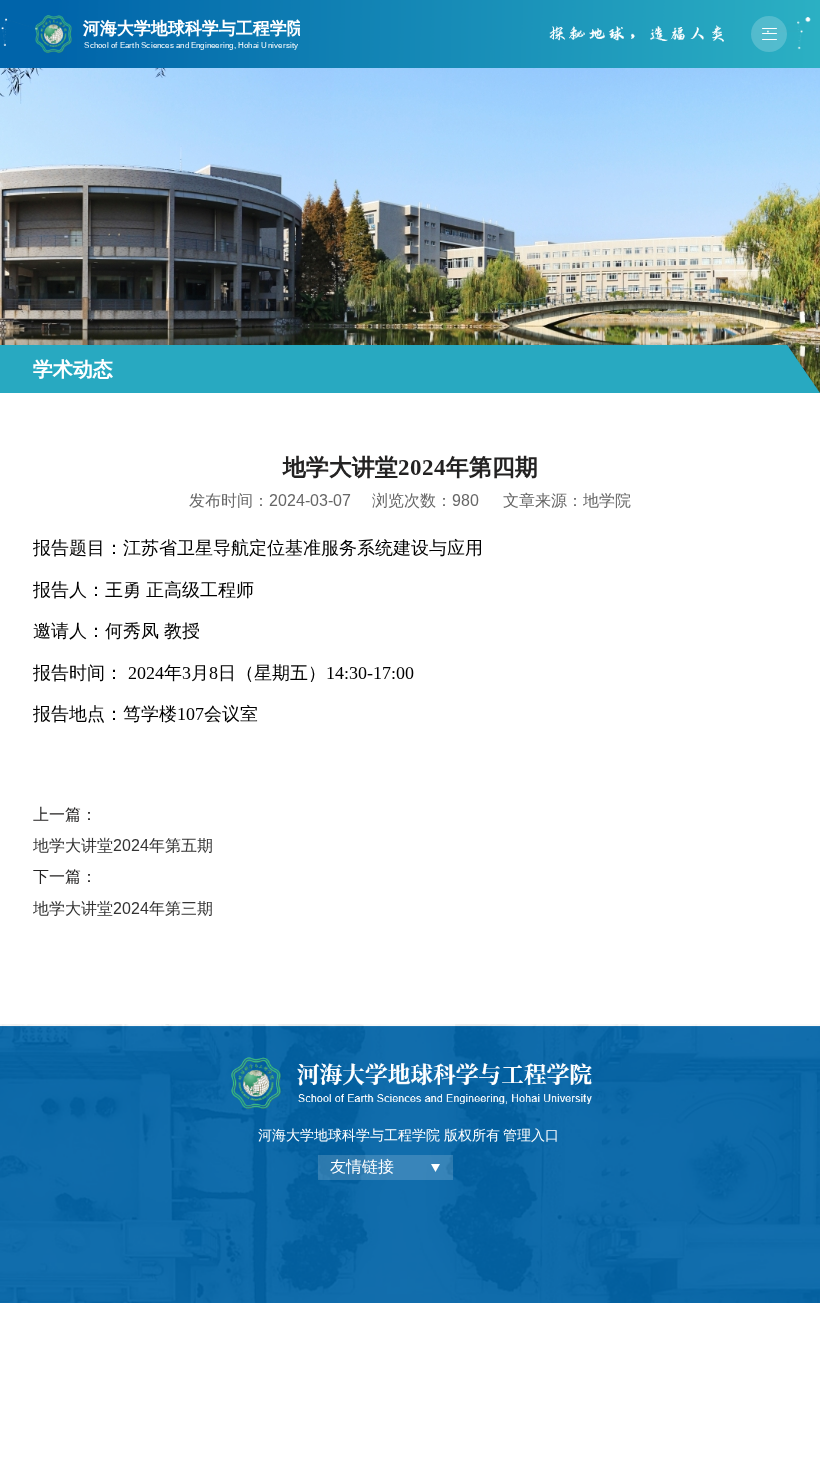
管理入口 (531, 1135)
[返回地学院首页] (166, 19)
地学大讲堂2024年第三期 (123, 908)
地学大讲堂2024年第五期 (123, 845)
